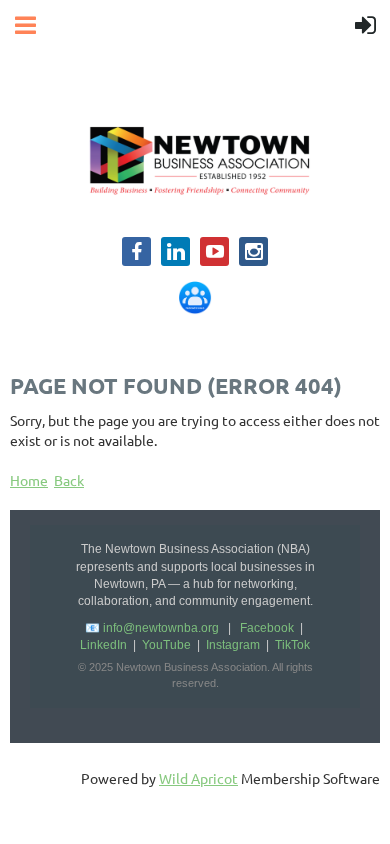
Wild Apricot (198, 778)
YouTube (166, 645)
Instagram (233, 645)
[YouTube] (214, 251)
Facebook (267, 628)
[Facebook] (136, 251)
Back (69, 480)
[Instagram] (253, 251)
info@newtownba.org (161, 628)
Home (29, 480)
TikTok (292, 645)
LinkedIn (103, 645)
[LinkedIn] (175, 251)
